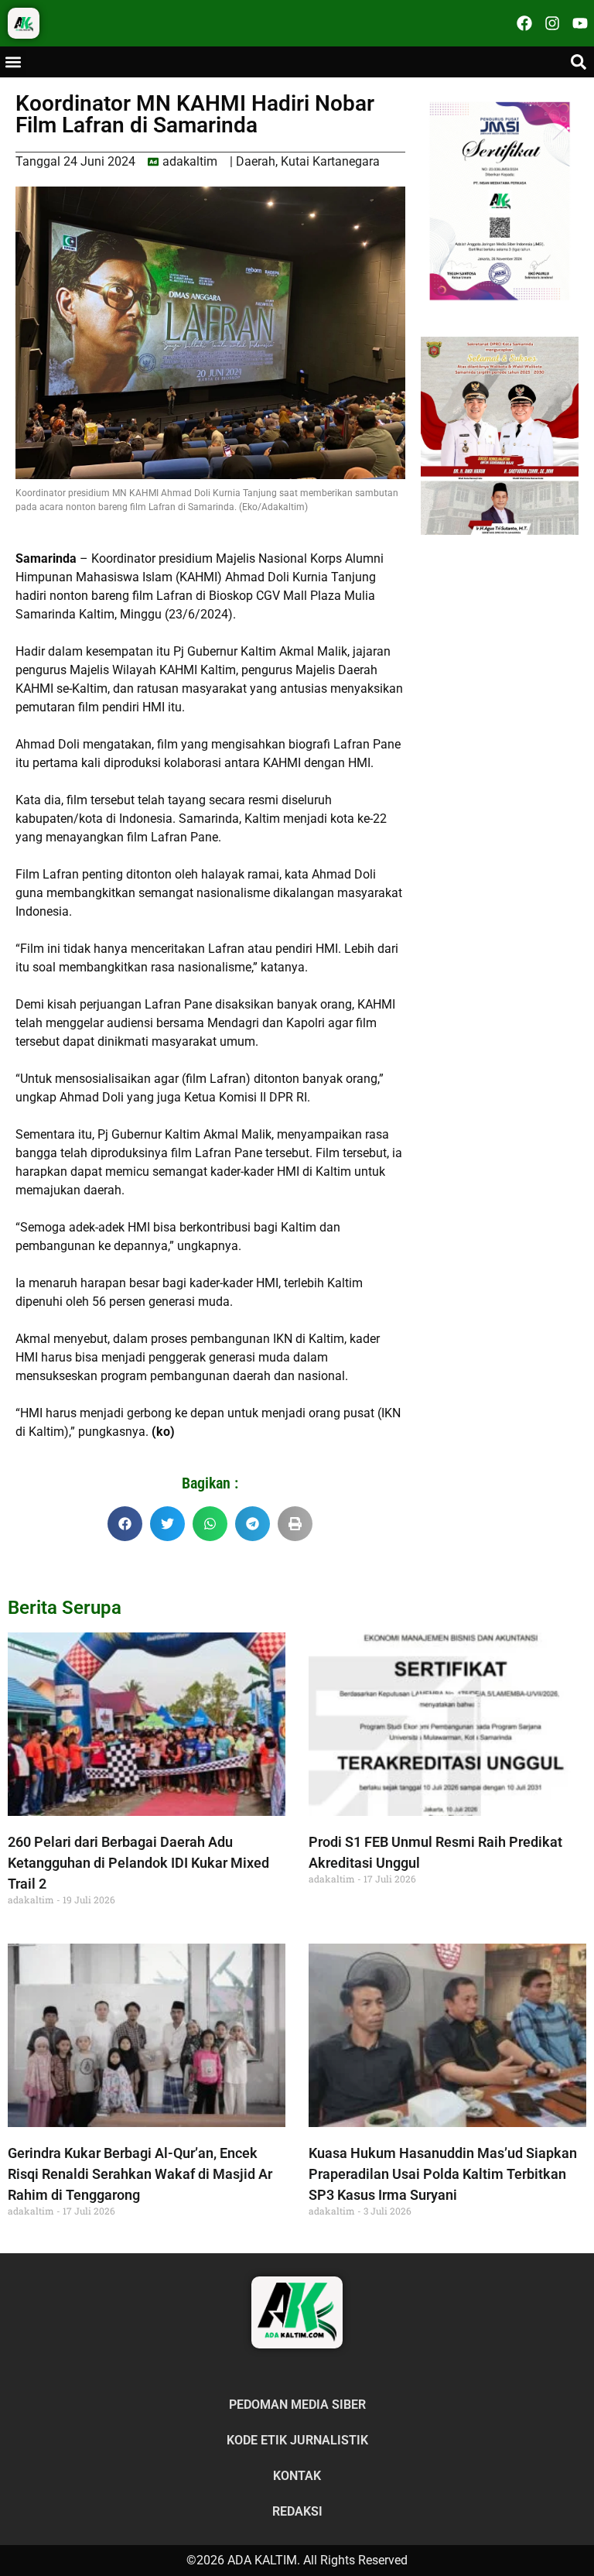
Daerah (256, 161)
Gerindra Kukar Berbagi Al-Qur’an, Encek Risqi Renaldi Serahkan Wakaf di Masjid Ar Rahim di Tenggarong (140, 2174)
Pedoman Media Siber (297, 2405)
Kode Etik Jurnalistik (297, 2440)
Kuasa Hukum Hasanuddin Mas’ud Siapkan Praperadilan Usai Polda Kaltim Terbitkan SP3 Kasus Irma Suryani (443, 2174)
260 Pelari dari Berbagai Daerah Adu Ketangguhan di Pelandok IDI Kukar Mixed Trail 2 (138, 1863)
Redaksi (297, 2511)
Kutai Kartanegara (330, 161)
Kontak (297, 2476)
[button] (13, 62)
